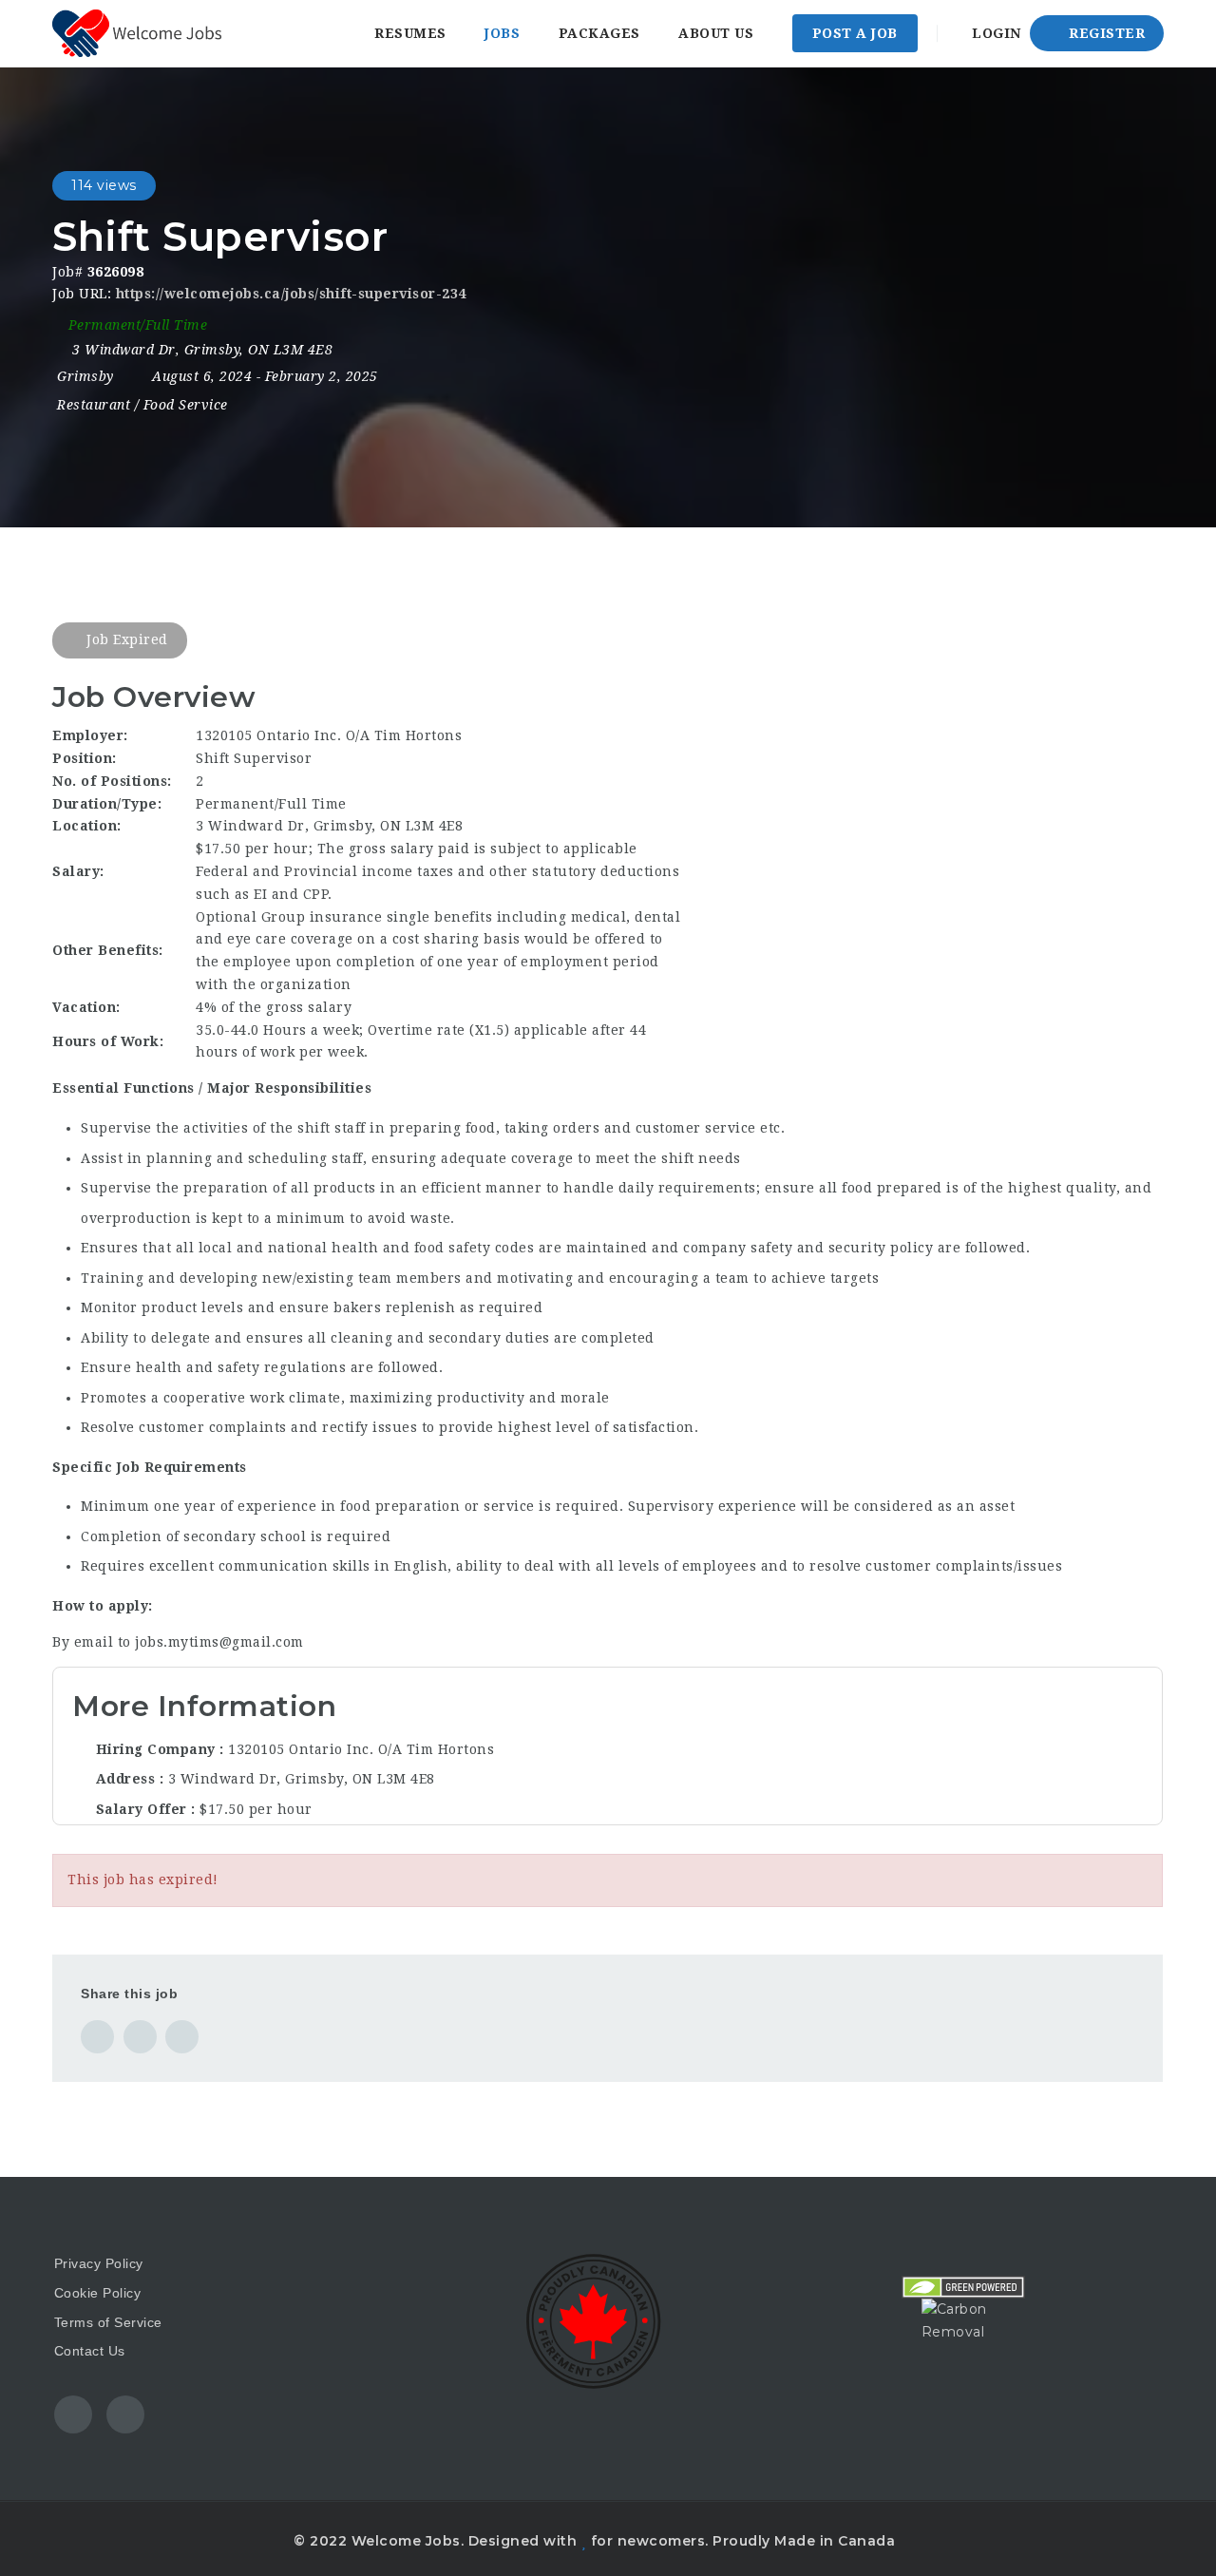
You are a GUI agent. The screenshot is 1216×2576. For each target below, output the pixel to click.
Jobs (502, 33)
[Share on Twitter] (140, 2037)
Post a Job (855, 33)
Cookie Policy (98, 2293)
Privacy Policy (99, 2263)
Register (1105, 33)
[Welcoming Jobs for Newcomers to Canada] (137, 33)
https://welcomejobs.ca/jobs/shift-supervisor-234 (291, 294)
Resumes (410, 33)
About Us (716, 33)
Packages (599, 33)
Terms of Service (108, 2322)
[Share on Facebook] (97, 2037)
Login (995, 33)
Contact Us (90, 2351)
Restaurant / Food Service (142, 405)
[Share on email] (182, 2037)
